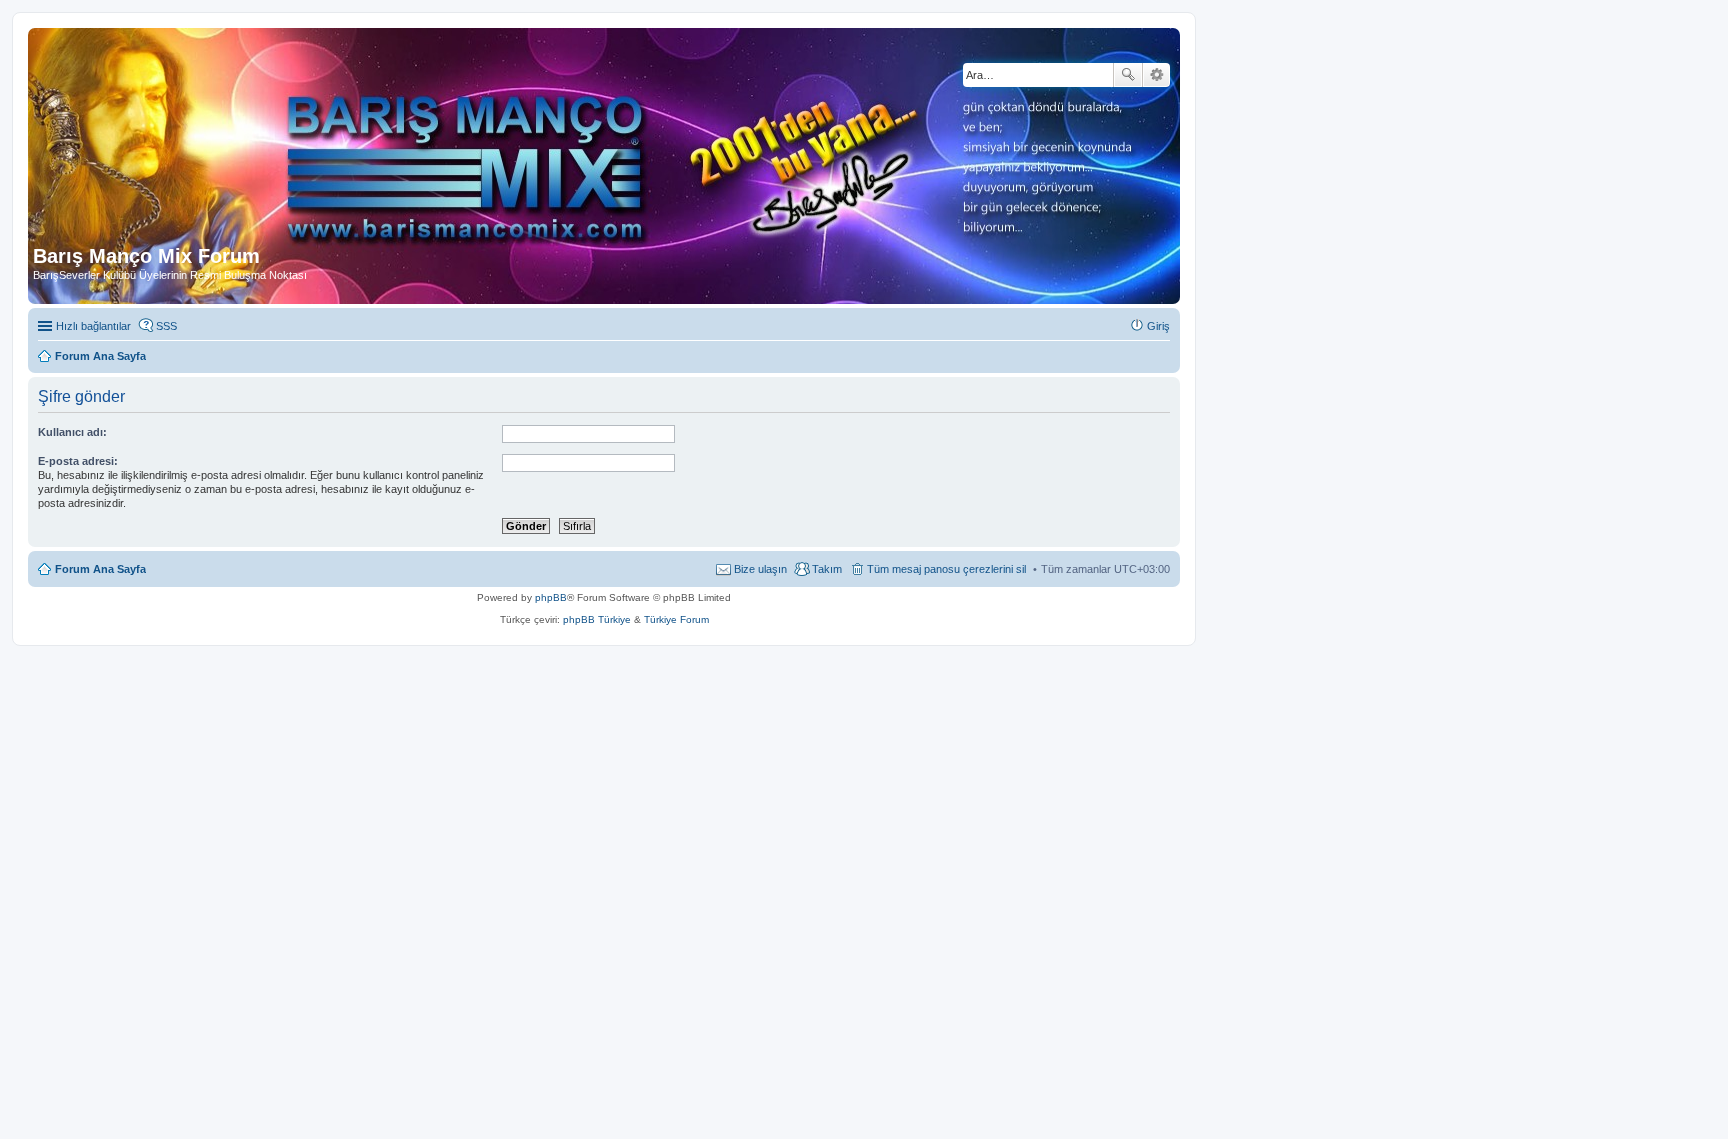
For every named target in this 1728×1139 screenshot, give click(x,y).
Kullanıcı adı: (72, 432)
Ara (1128, 75)
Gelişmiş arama (1156, 75)
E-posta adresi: (78, 461)
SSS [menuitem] (166, 326)
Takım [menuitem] (827, 569)
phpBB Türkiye (597, 619)
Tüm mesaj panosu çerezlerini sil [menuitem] (946, 569)
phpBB (551, 597)
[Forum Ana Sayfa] (489, 139)
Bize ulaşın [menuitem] (760, 569)
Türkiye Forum (676, 619)
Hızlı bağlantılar (93, 326)
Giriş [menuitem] (1158, 326)
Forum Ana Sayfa (100, 569)
